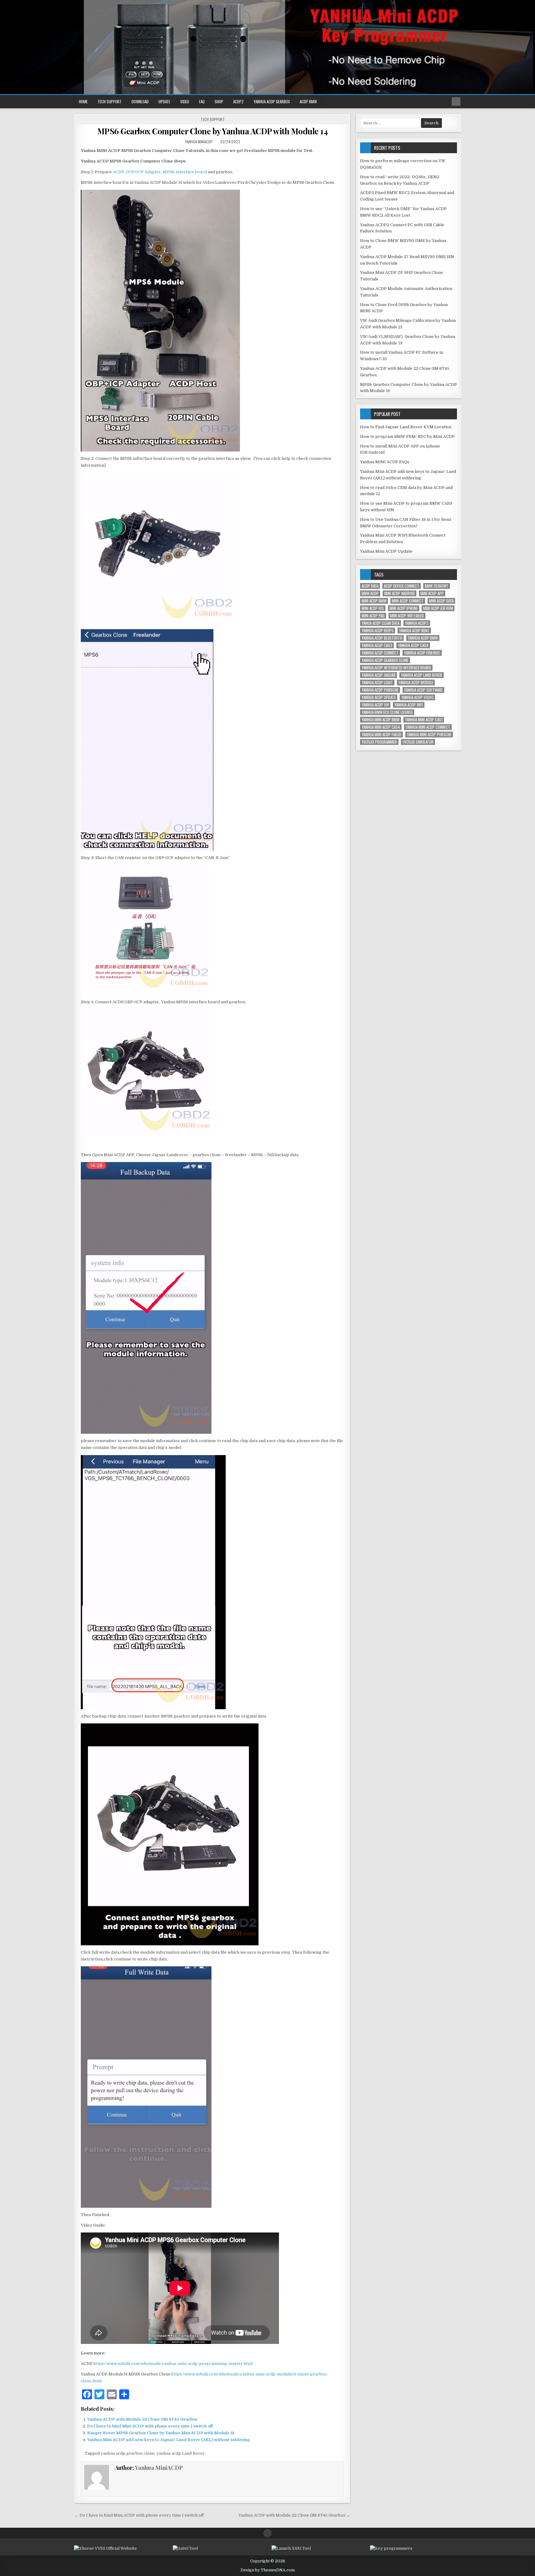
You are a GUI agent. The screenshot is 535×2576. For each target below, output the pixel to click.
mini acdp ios (373, 608)
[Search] (456, 102)
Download (140, 102)
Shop (219, 102)
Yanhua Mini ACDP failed (381, 735)
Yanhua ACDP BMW (423, 638)
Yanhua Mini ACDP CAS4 (381, 727)
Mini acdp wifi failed (407, 616)
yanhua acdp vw (375, 705)
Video (185, 102)
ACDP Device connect (402, 586)
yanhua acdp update (379, 697)
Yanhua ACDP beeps (378, 631)
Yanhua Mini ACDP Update (386, 551)
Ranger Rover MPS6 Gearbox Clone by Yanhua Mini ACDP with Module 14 (161, 2433)
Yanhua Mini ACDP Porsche (429, 735)
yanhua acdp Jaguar (378, 675)
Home (83, 102)
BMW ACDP (370, 593)
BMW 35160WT (437, 586)
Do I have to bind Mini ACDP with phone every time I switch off (150, 2426)
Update (164, 102)
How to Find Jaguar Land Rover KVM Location (406, 427)
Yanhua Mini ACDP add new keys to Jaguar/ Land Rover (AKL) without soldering (168, 2440)
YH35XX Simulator (418, 742)
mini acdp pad (373, 616)
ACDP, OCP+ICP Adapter (137, 172)
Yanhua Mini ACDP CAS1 (424, 720)
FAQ (202, 102)
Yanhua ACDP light (377, 683)
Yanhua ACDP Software (423, 690)
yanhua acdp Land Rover (181, 2453)
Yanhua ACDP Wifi (409, 705)
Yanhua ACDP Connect (380, 653)
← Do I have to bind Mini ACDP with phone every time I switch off (139, 2515)
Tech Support (110, 102)
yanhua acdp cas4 (413, 645)
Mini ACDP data (441, 601)
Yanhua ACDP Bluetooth (382, 638)
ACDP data (370, 586)
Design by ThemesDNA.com (268, 2570)
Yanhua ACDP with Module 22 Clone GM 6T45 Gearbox (142, 2419)
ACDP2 (238, 102)
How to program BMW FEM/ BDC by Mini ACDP (407, 437)
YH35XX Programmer (379, 742)
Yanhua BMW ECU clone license (387, 712)
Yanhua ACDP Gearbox (272, 102)
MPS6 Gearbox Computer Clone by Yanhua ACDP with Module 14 (213, 131)
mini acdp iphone (404, 608)
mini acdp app (432, 593)
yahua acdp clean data (381, 623)
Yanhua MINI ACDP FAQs (385, 462)
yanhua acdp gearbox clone (128, 2453)
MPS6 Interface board (184, 172)
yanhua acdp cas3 (377, 645)
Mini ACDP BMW (374, 601)
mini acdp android (400, 593)
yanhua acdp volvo (417, 697)
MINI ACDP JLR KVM (438, 608)
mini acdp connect (408, 601)
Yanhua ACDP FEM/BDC (422, 653)
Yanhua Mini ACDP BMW (381, 720)
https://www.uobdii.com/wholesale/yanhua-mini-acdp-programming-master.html (173, 2364)
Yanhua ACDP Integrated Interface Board (396, 668)
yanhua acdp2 (417, 623)
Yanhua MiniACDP (199, 142)
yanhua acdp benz (414, 631)
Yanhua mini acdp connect (428, 727)
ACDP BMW (308, 102)
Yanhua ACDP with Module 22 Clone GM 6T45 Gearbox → (294, 2515)
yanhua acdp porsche (380, 690)
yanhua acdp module (416, 683)
